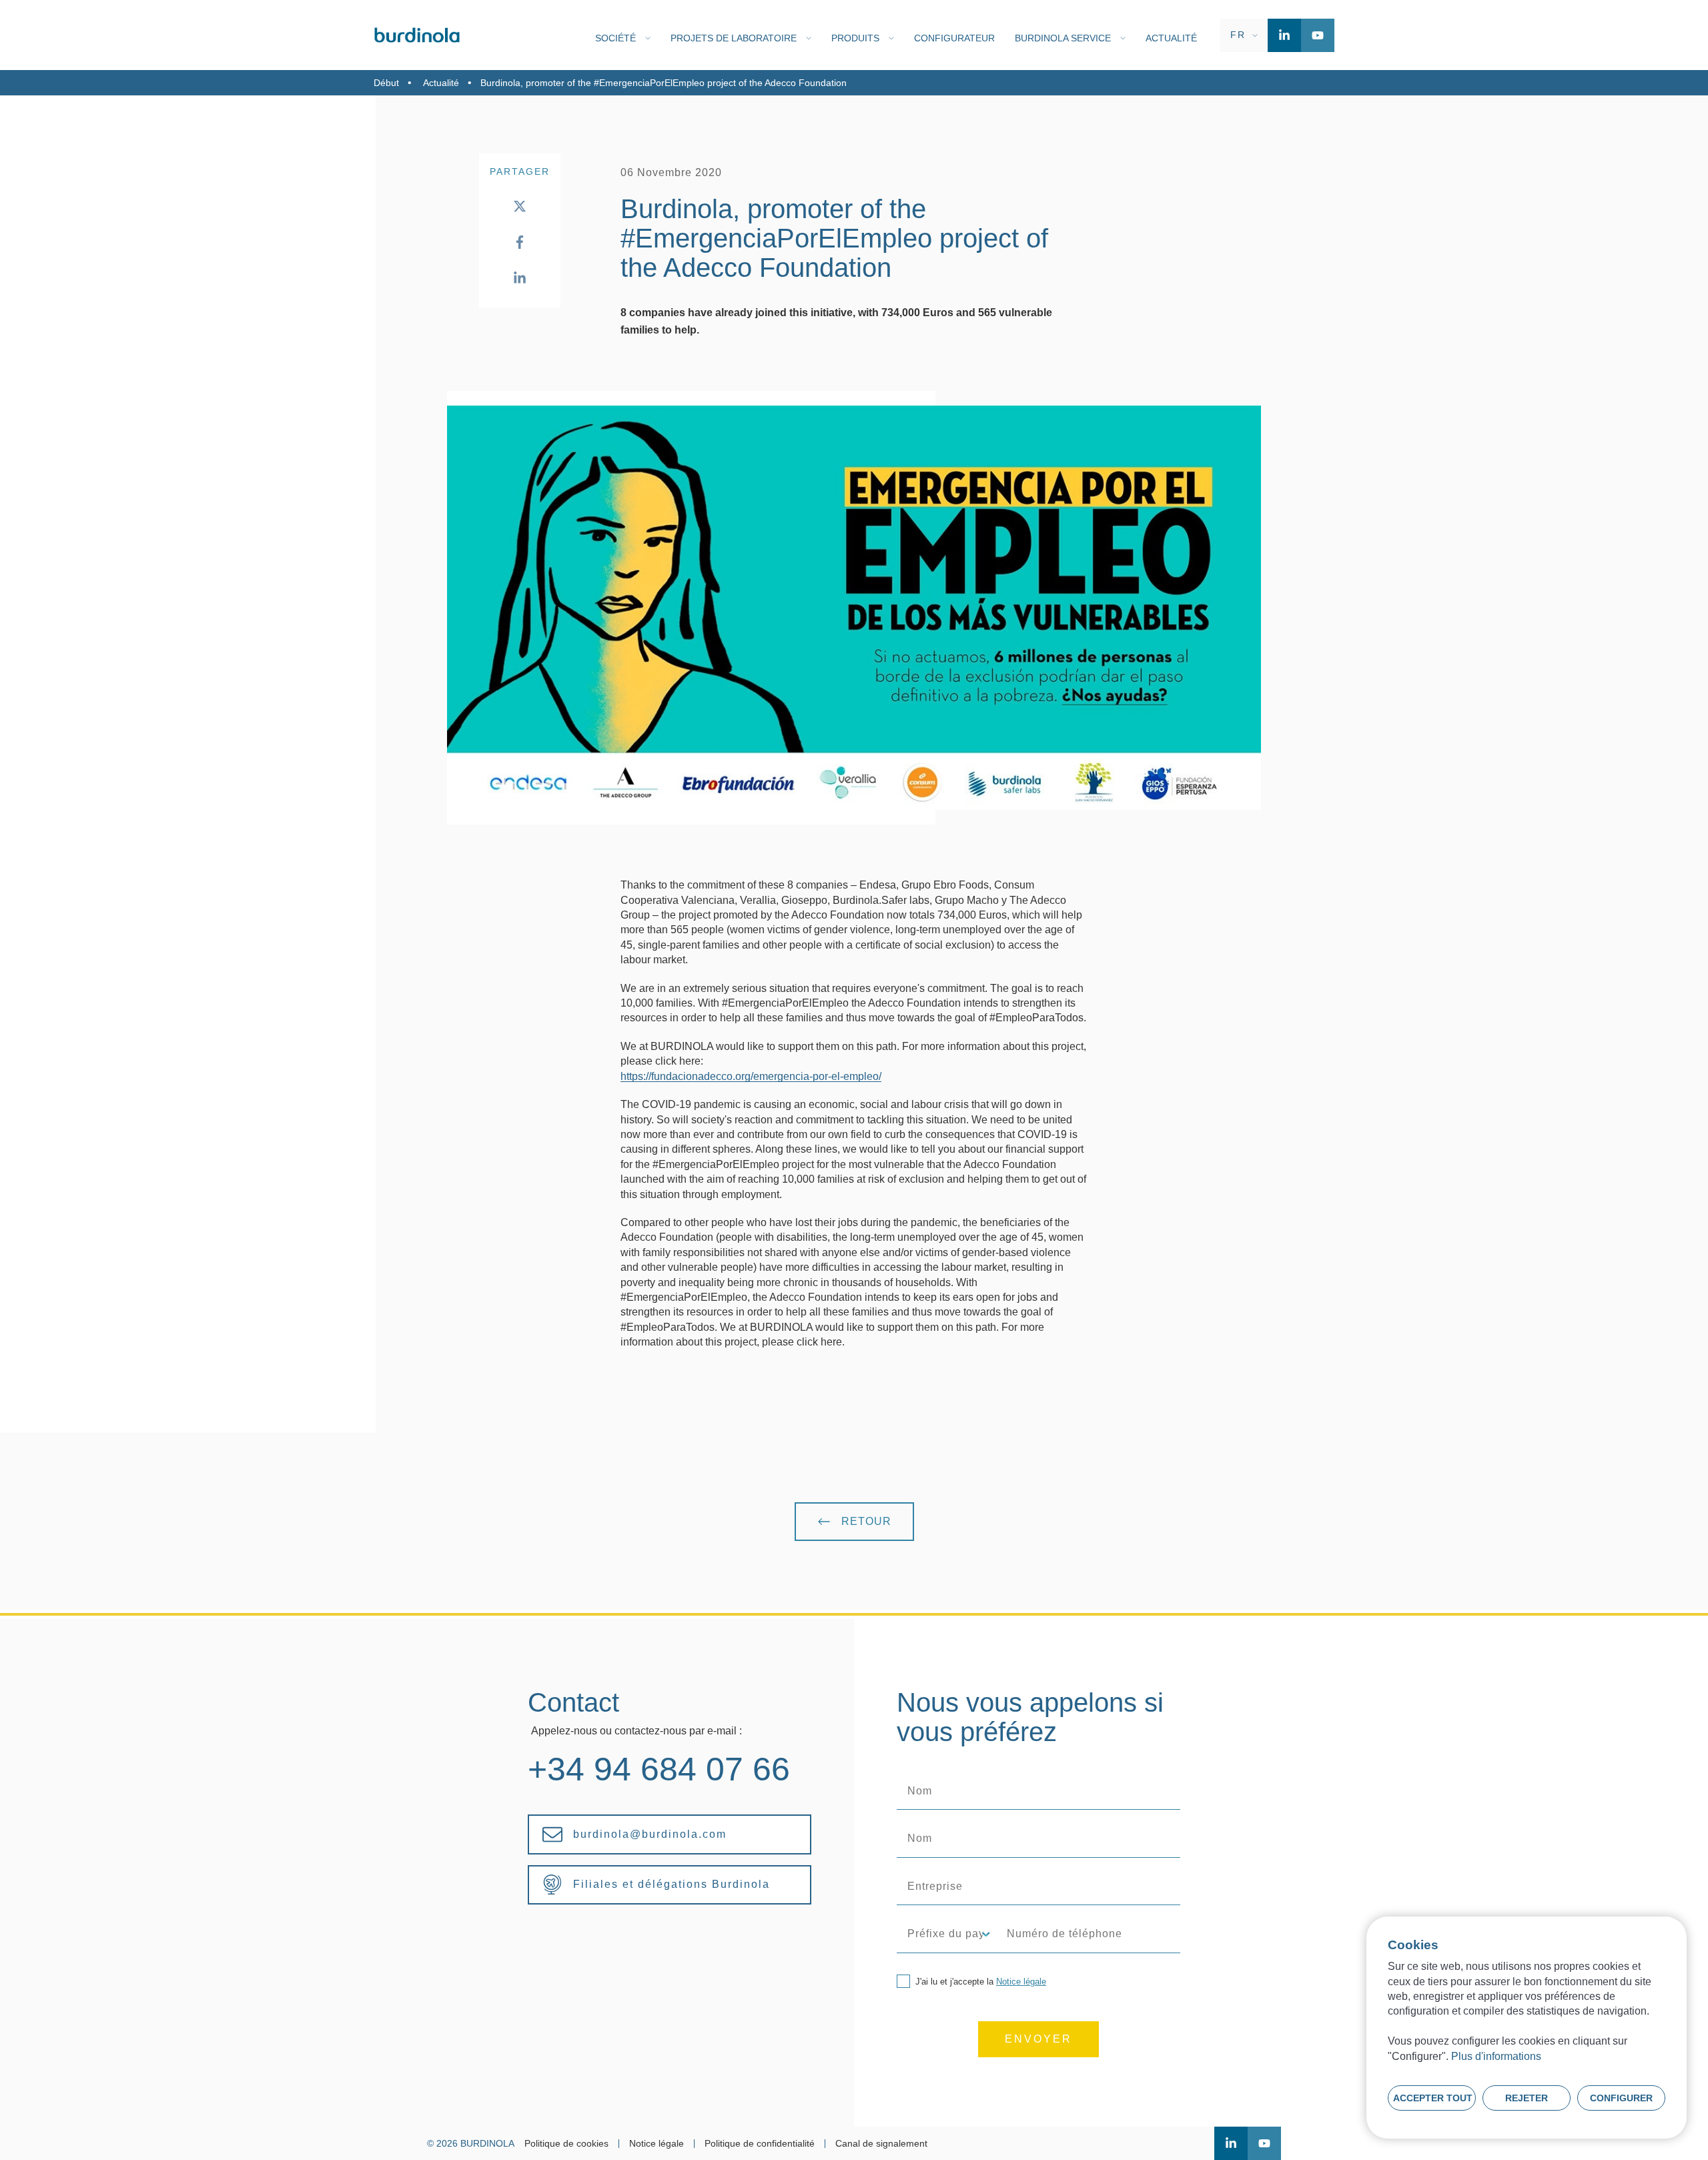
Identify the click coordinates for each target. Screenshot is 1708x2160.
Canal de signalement (881, 2144)
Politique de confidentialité (760, 2144)
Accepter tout (1433, 2098)
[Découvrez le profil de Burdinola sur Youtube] (1318, 35)
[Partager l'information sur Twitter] (520, 206)
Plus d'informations (1496, 2056)
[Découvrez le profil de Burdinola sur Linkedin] (1284, 35)
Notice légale (1021, 1982)
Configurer (1621, 2098)
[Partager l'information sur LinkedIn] (520, 278)
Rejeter (1527, 2098)
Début (386, 83)
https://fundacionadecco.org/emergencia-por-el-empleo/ (751, 1076)
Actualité (441, 83)
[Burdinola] (417, 35)
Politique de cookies (566, 2144)
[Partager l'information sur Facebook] (520, 242)
